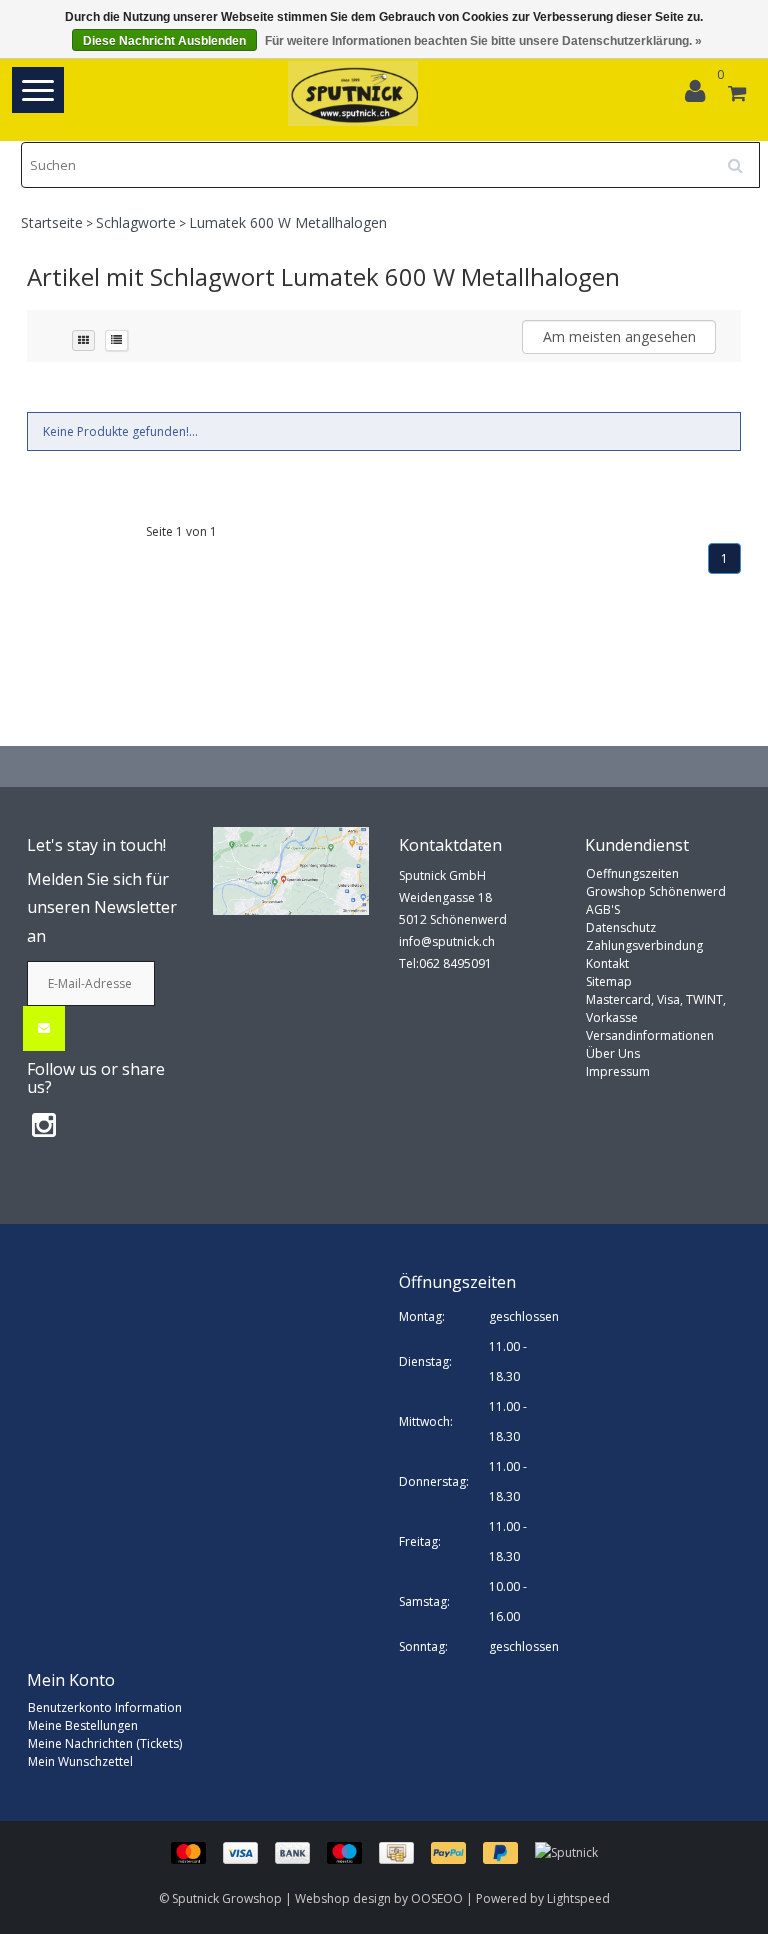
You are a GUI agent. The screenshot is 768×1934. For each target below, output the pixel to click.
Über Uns (613, 1053)
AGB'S (603, 909)
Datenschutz (621, 927)
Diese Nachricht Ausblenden (164, 41)
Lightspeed (578, 1898)
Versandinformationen (650, 1035)
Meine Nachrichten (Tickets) (105, 1743)
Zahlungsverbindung (644, 945)
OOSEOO (437, 1898)
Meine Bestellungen (83, 1725)
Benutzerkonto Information (105, 1707)
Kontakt (607, 963)
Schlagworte (136, 222)
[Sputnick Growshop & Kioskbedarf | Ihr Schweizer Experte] (353, 93)
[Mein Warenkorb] (737, 95)
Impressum (618, 1071)
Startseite (52, 222)
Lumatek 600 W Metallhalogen (288, 222)
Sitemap (609, 981)
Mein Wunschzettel (80, 1761)
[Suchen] (742, 158)
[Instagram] (44, 1124)
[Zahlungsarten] (353, 1851)
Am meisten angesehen (619, 336)
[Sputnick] (566, 1851)
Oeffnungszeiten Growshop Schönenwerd (656, 882)
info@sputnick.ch (447, 941)
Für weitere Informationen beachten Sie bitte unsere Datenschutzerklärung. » (483, 41)
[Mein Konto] (700, 95)
